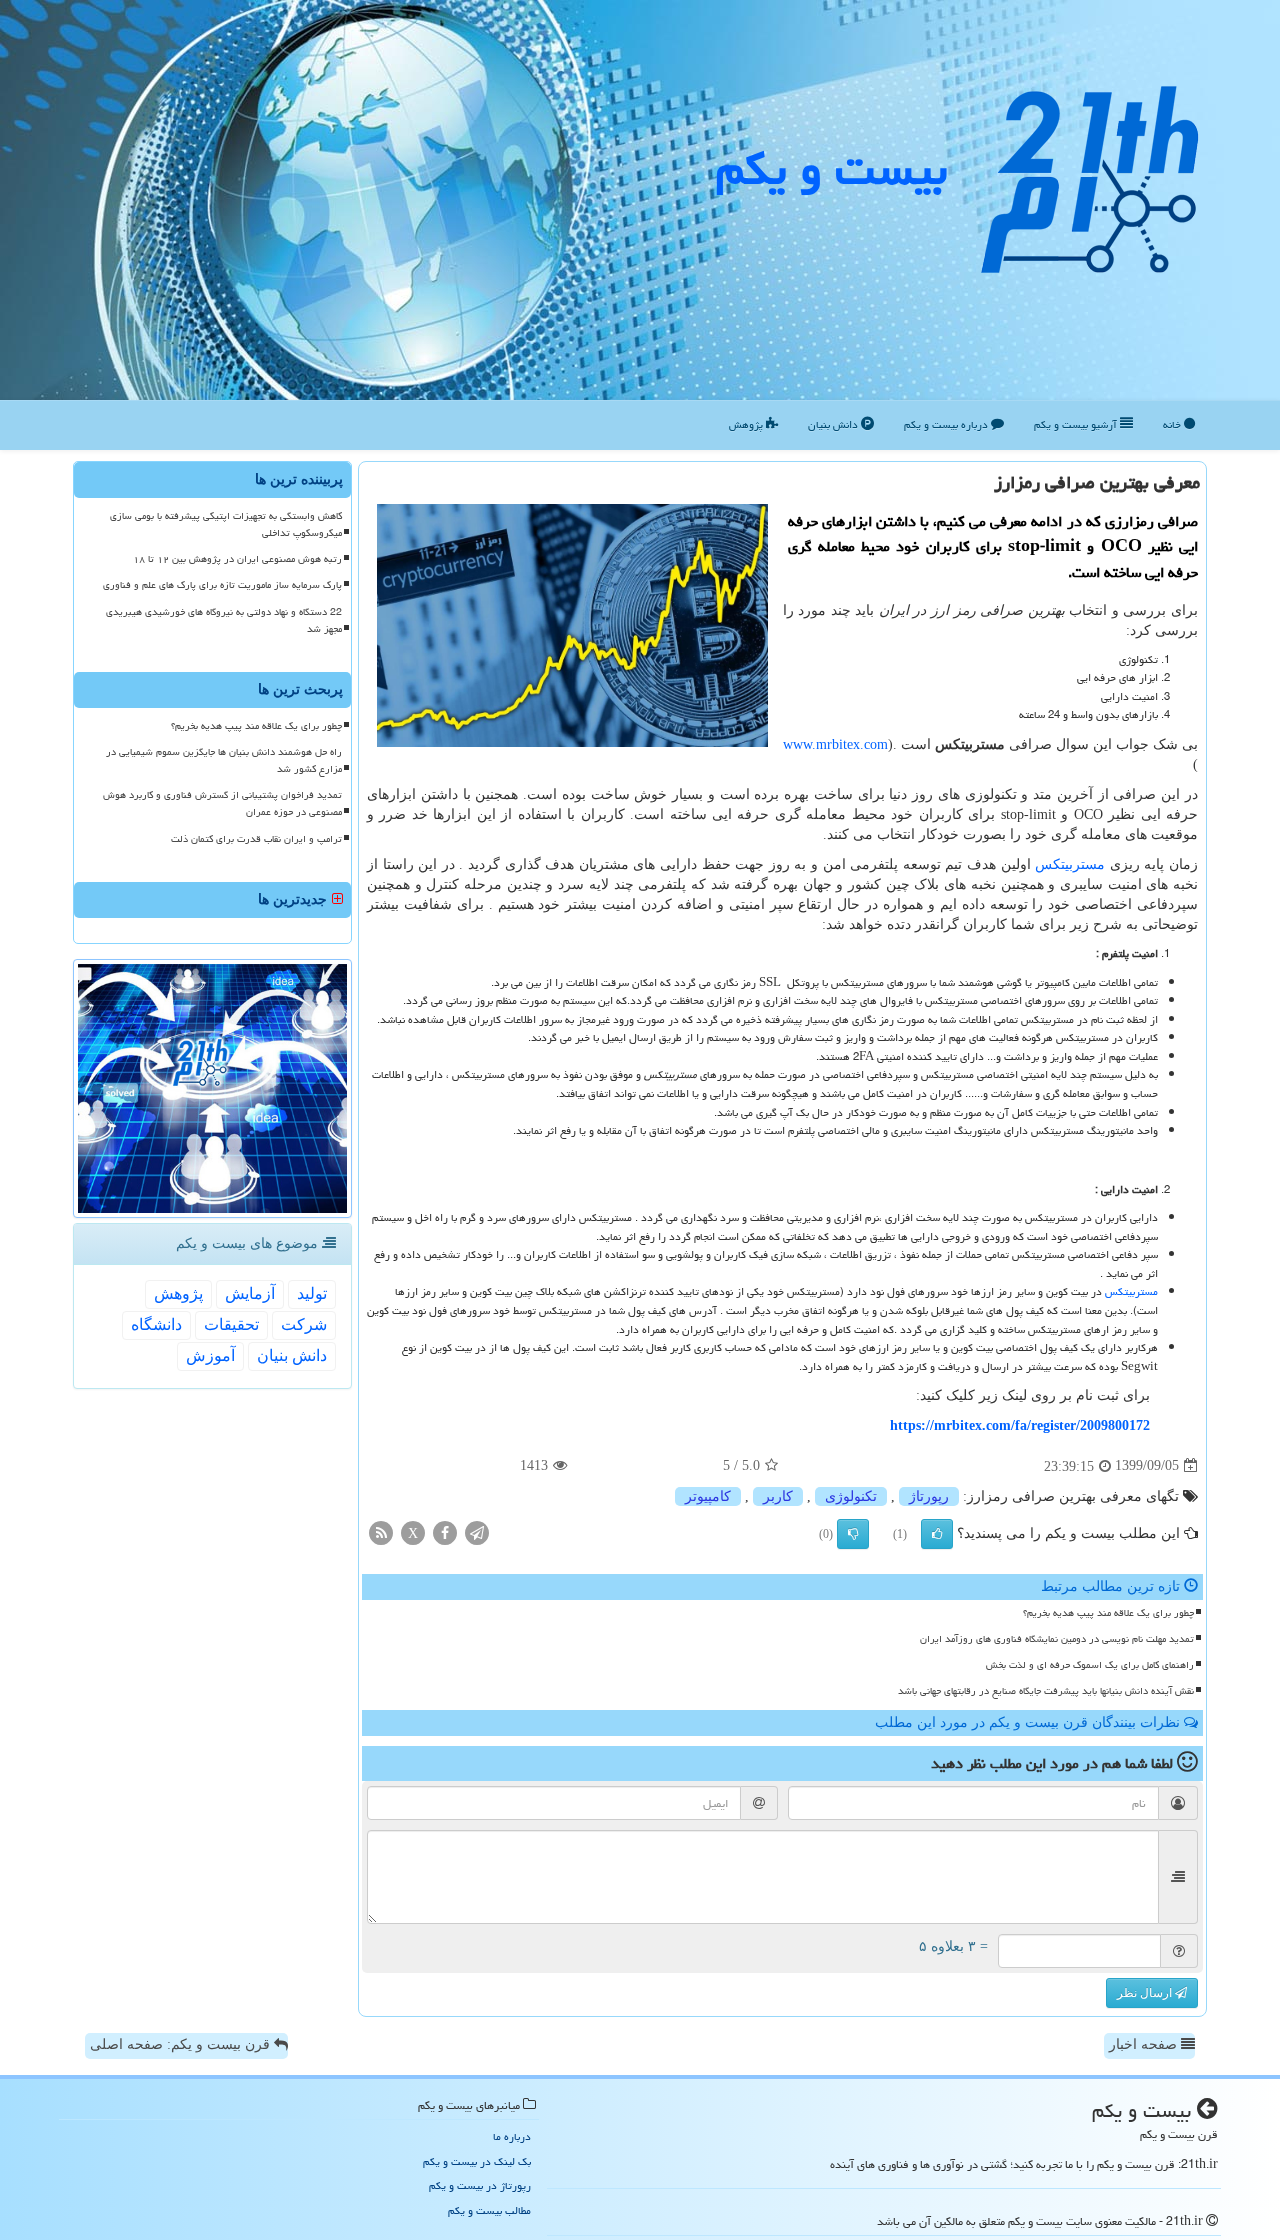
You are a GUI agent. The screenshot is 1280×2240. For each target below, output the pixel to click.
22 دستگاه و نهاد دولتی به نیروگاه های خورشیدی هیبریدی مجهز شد (224, 620)
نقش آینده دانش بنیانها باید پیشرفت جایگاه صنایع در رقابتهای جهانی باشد (1046, 1691)
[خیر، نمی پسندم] (853, 1534)
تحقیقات (231, 1324)
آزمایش (250, 1293)
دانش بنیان (834, 424)
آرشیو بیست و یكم (1077, 424)
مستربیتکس (1070, 864)
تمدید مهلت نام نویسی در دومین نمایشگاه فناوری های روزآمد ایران (1057, 1639)
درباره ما (512, 2136)
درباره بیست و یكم (947, 424)
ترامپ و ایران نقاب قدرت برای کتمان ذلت (256, 839)
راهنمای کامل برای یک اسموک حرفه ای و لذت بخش (1090, 1665)
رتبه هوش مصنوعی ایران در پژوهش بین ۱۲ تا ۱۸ (237, 559)
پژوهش (747, 424)
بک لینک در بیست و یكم (477, 2161)
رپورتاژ (929, 1496)
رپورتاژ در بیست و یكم (480, 2185)
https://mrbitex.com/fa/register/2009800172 (1020, 1425)
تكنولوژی (851, 1496)
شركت (304, 1324)
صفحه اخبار (1145, 2044)
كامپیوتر (708, 1496)
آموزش (210, 1355)
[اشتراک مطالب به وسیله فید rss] (381, 1531)
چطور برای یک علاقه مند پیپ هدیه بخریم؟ (1108, 1613)
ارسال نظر (1146, 1993)
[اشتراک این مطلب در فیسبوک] (445, 1531)
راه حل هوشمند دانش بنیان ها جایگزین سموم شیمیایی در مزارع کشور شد (224, 760)
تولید (312, 1293)
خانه (1173, 424)
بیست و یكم (831, 169)
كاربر (778, 1496)
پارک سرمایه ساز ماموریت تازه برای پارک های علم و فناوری (222, 585)
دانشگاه (156, 1324)
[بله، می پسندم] (937, 1534)
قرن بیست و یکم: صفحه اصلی (182, 2044)
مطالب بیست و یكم (489, 2210)
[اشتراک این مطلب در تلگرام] (477, 1531)
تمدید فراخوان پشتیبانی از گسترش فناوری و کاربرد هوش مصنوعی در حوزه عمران (222, 803)
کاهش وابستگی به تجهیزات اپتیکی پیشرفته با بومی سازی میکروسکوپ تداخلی (226, 524)
